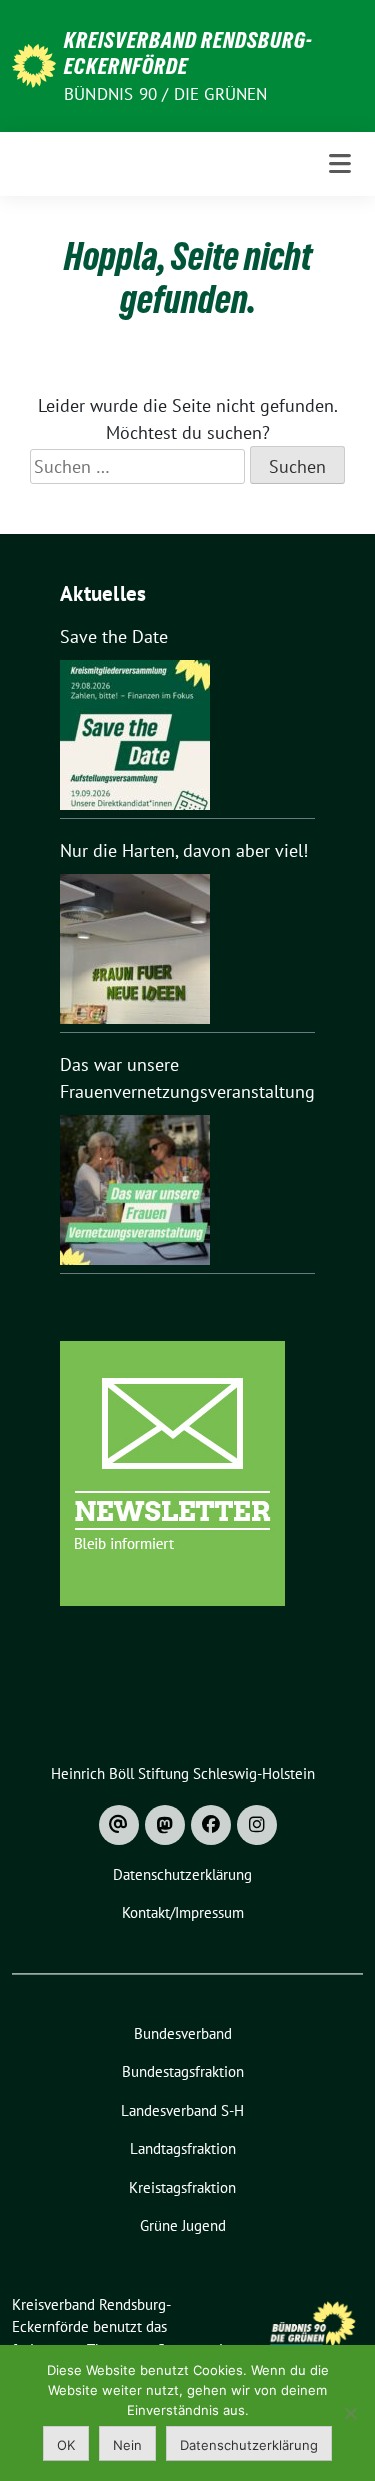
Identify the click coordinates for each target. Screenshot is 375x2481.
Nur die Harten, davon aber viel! (184, 850)
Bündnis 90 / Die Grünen (166, 94)
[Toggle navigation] (340, 164)
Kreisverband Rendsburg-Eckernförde (188, 53)
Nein (127, 2445)
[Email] (119, 1825)
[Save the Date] (135, 735)
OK (66, 2445)
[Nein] (350, 2413)
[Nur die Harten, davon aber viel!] (135, 949)
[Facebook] (211, 1825)
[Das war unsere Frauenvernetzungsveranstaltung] (135, 1190)
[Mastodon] (165, 1825)
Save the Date (114, 636)
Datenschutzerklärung (249, 2445)
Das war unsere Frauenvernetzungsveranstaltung (187, 1078)
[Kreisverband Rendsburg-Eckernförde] (34, 63)
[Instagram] (257, 1825)
